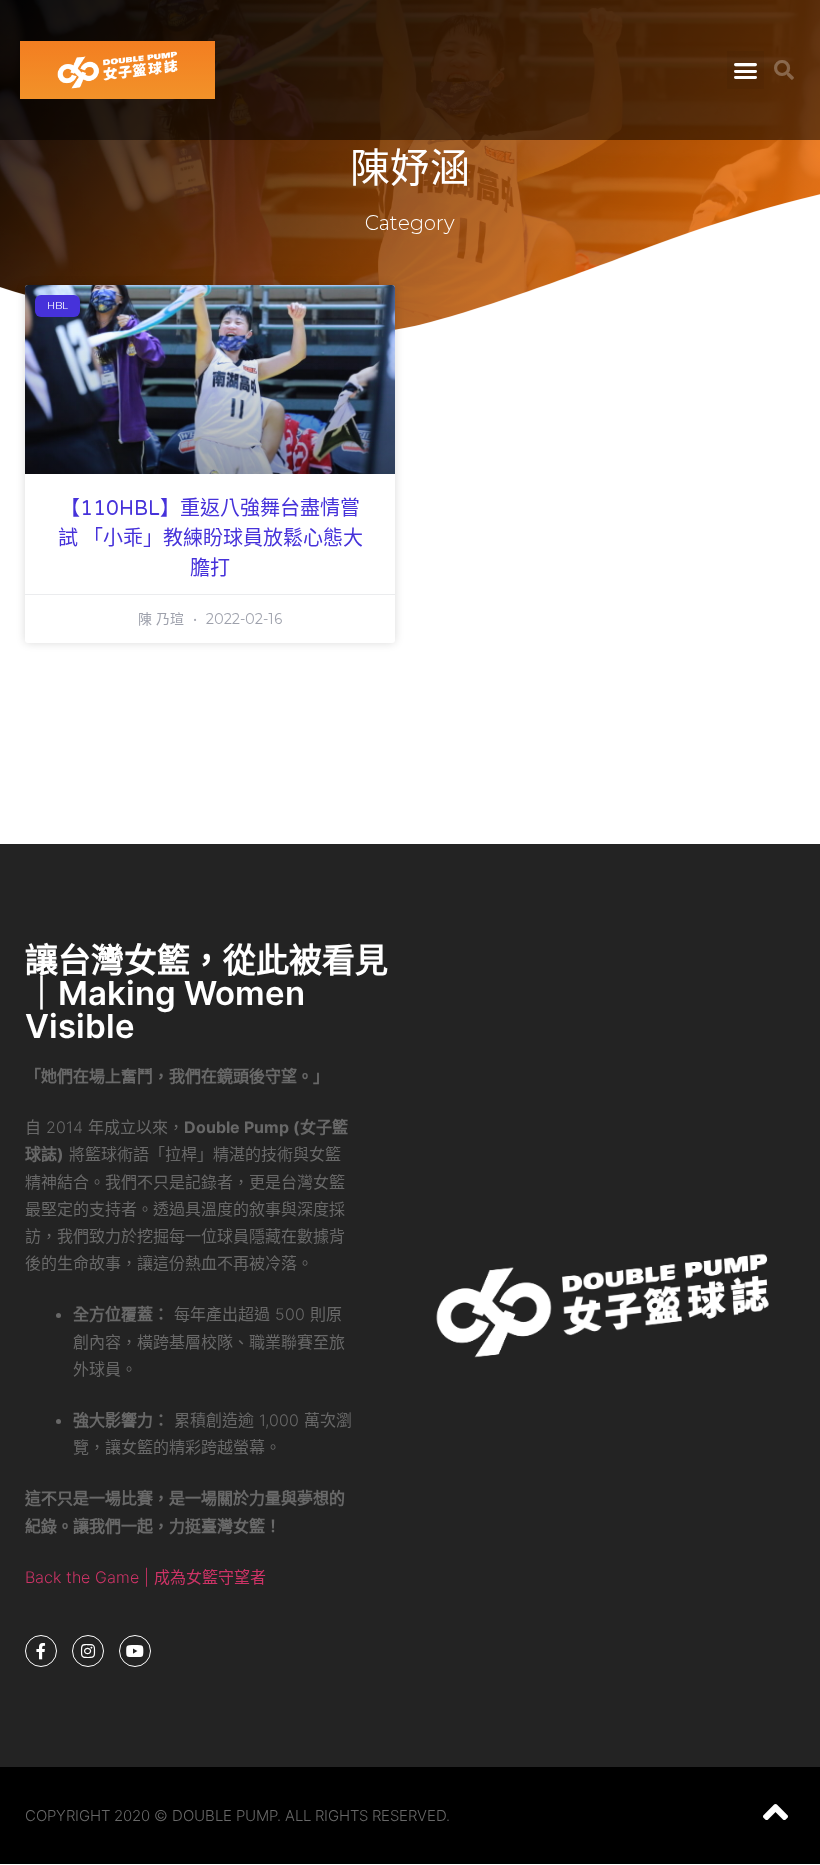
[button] (746, 70)
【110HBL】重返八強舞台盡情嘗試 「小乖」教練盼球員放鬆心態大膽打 (210, 539)
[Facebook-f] (41, 1651)
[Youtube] (135, 1651)
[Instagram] (88, 1651)
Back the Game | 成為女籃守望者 (145, 1577)
